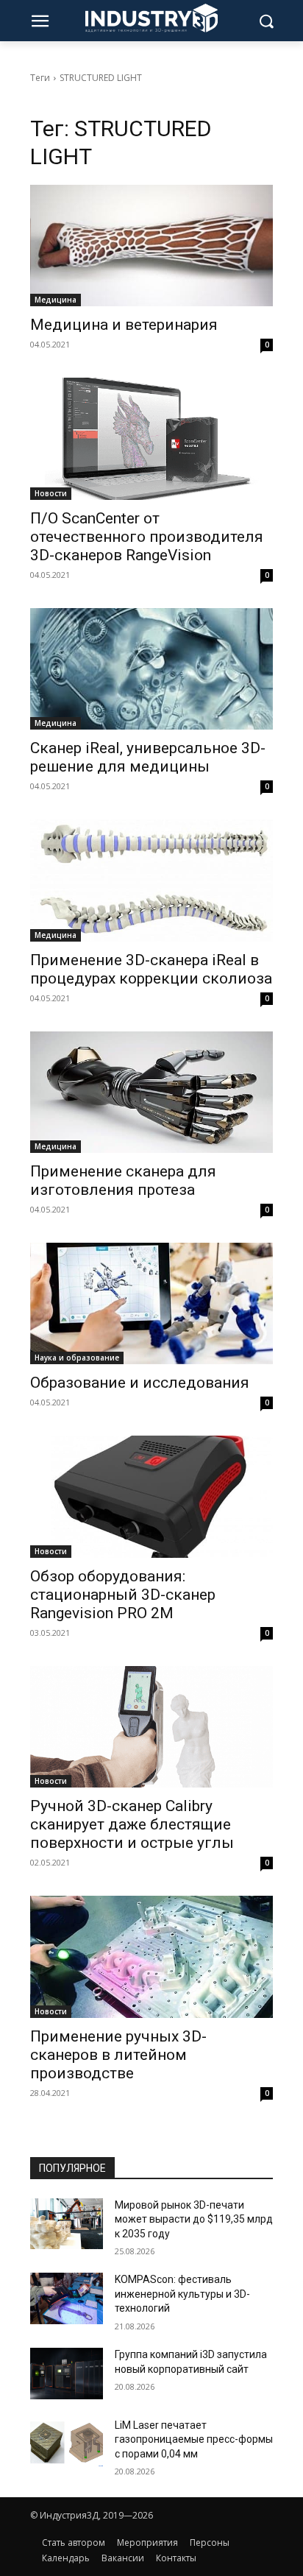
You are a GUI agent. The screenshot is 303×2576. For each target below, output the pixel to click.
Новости (51, 493)
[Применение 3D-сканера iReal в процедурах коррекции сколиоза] (152, 880)
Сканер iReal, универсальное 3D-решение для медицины (148, 757)
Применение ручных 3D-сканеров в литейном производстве (118, 2055)
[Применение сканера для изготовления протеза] (152, 1092)
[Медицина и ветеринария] (152, 246)
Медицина (56, 300)
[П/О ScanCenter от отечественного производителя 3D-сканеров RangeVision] (152, 438)
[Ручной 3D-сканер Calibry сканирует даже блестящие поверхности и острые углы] (152, 1727)
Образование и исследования (140, 1383)
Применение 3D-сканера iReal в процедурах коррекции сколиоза (151, 969)
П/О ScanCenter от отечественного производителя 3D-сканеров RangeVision (147, 537)
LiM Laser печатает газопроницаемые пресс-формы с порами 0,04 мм (194, 2439)
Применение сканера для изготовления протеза (123, 1181)
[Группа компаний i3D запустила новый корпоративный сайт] (67, 2373)
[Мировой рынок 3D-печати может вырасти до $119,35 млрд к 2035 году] (67, 2224)
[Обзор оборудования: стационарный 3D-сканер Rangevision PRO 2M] (152, 1496)
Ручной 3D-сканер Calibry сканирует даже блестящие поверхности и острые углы (132, 1824)
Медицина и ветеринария (124, 325)
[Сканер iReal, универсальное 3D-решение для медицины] (152, 669)
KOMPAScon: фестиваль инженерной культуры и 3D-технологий (182, 2294)
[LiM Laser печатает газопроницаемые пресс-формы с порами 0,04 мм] (67, 2444)
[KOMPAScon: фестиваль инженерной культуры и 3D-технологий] (67, 2298)
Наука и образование (77, 1358)
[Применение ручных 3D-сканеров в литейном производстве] (152, 1956)
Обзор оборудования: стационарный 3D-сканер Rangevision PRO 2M (123, 1595)
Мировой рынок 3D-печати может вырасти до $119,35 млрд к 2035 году (194, 2219)
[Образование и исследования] (152, 1303)
